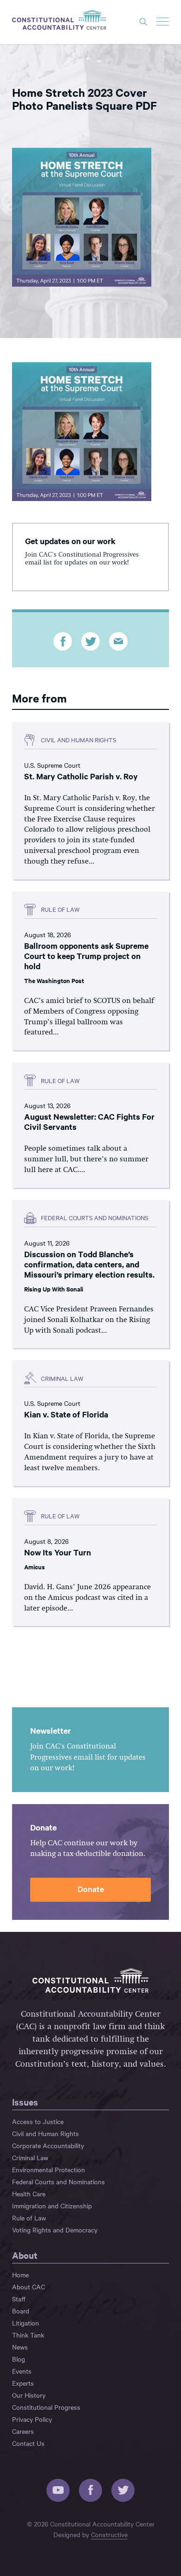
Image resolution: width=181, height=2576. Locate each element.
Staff (19, 2299)
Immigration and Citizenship (52, 2206)
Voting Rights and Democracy (55, 2230)
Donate (91, 1889)
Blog (19, 2359)
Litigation (26, 2323)
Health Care (29, 2194)
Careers (23, 2431)
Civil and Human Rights (45, 2133)
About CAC (29, 2287)
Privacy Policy (32, 2419)
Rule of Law (29, 2218)
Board (21, 2311)
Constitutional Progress (46, 2407)
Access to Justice (38, 2121)
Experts (23, 2383)
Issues (25, 2102)
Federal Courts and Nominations (58, 2181)
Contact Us (28, 2443)
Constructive (109, 2534)
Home (20, 2275)
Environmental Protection (48, 2169)
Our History (29, 2395)
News (20, 2347)
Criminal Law (30, 2157)
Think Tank (28, 2335)
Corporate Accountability (48, 2145)
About (25, 2255)
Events (22, 2371)
